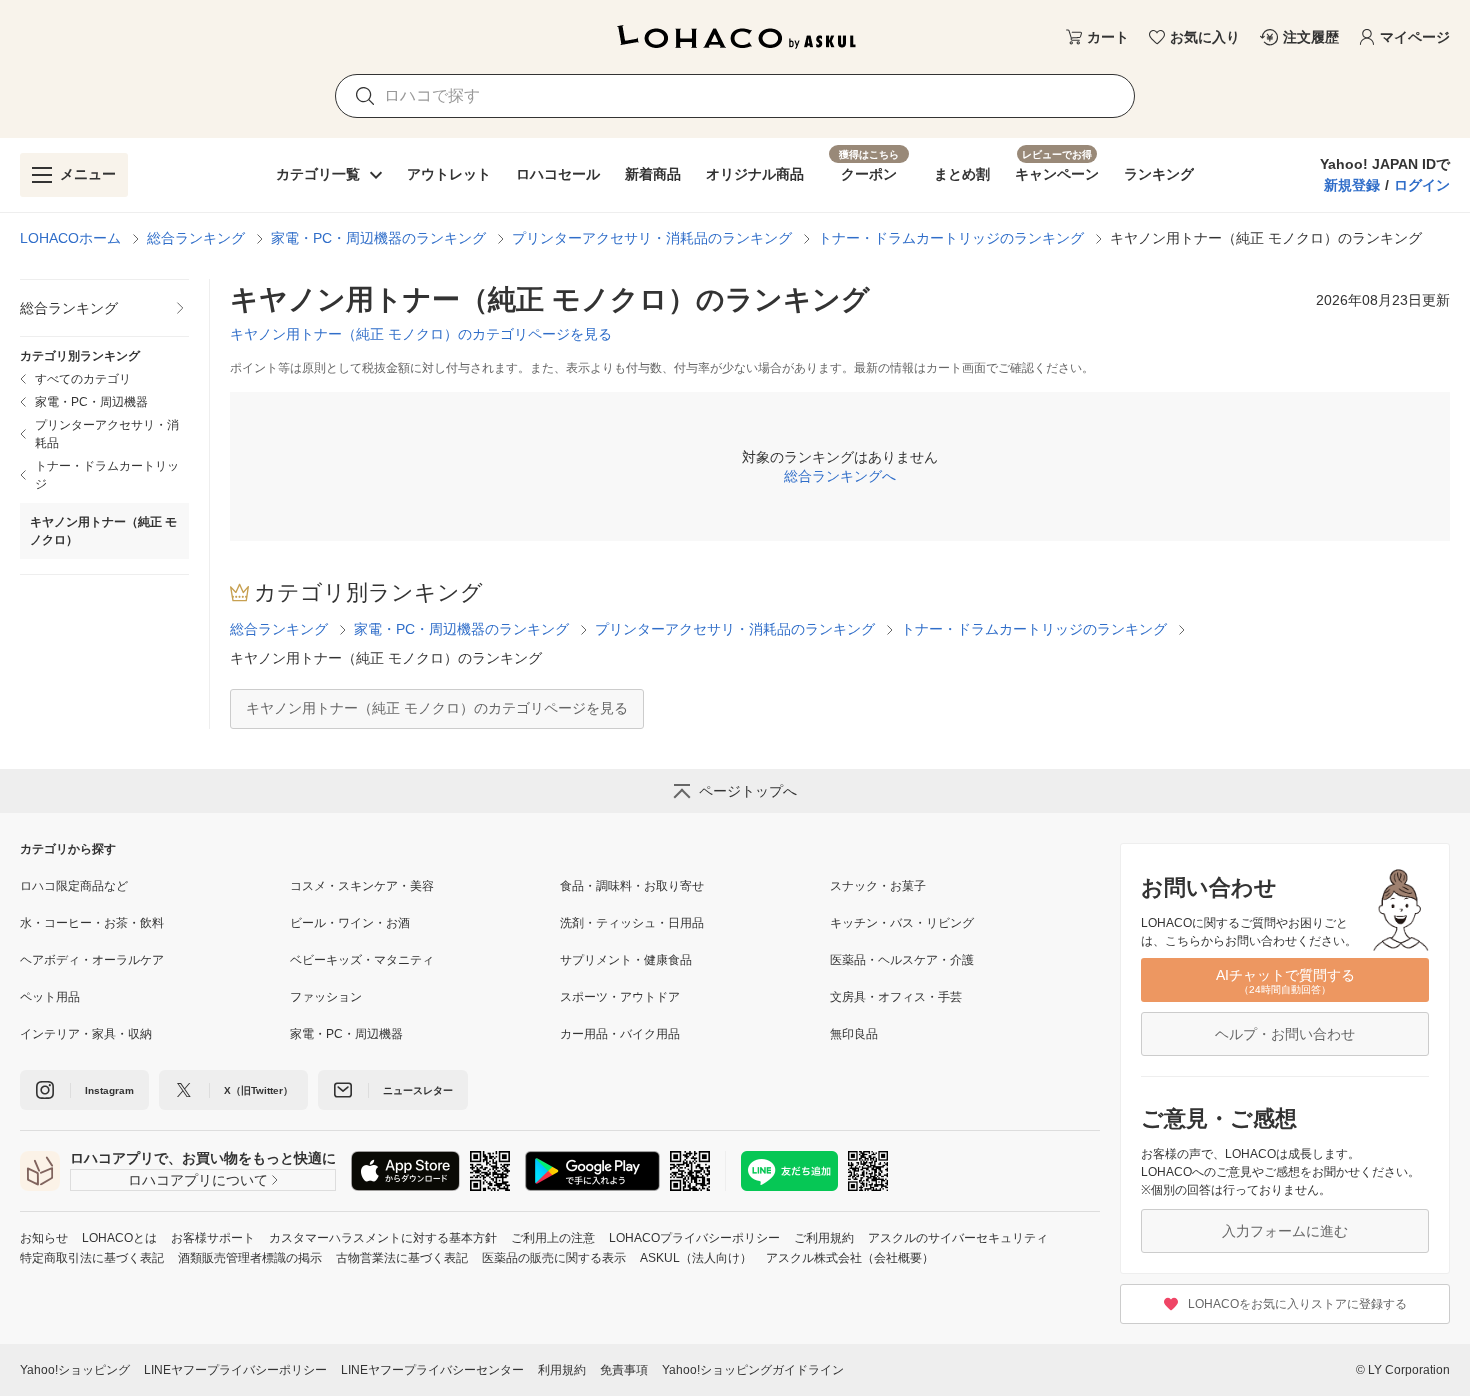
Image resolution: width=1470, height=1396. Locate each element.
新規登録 (1352, 185)
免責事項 (624, 1370)
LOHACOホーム (70, 238)
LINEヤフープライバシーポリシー (235, 1370)
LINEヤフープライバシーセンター (432, 1370)
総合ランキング (196, 238)
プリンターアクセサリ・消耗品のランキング (652, 238)
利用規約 (562, 1370)
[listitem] (104, 308)
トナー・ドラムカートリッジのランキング (951, 238)
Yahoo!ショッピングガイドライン (753, 1370)
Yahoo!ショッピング (75, 1370)
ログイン (1422, 185)
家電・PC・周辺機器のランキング (378, 238)
